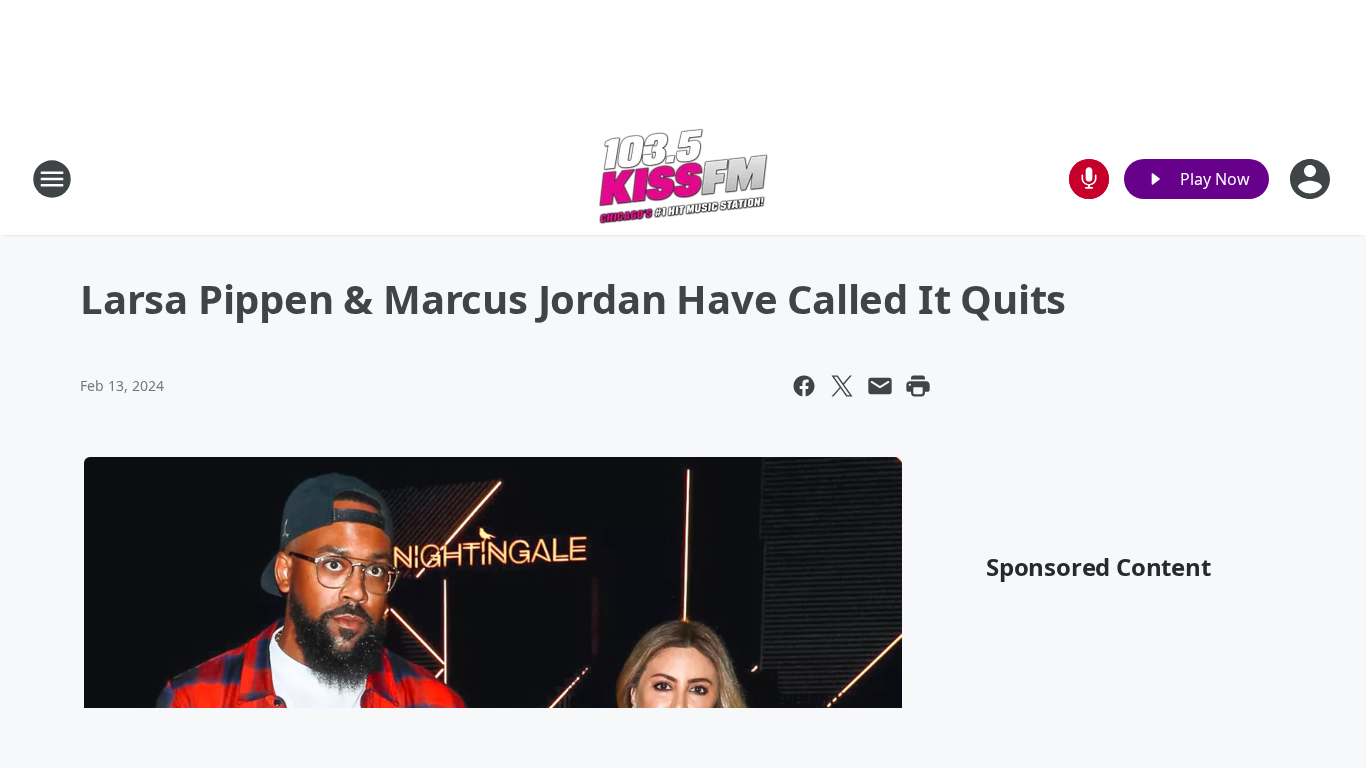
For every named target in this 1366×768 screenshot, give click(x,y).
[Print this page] (918, 386)
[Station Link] (683, 178)
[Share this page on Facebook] (804, 386)
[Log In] (1312, 179)
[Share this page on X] (842, 386)
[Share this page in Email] (880, 386)
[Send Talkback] (1089, 179)
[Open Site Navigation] (52, 179)
